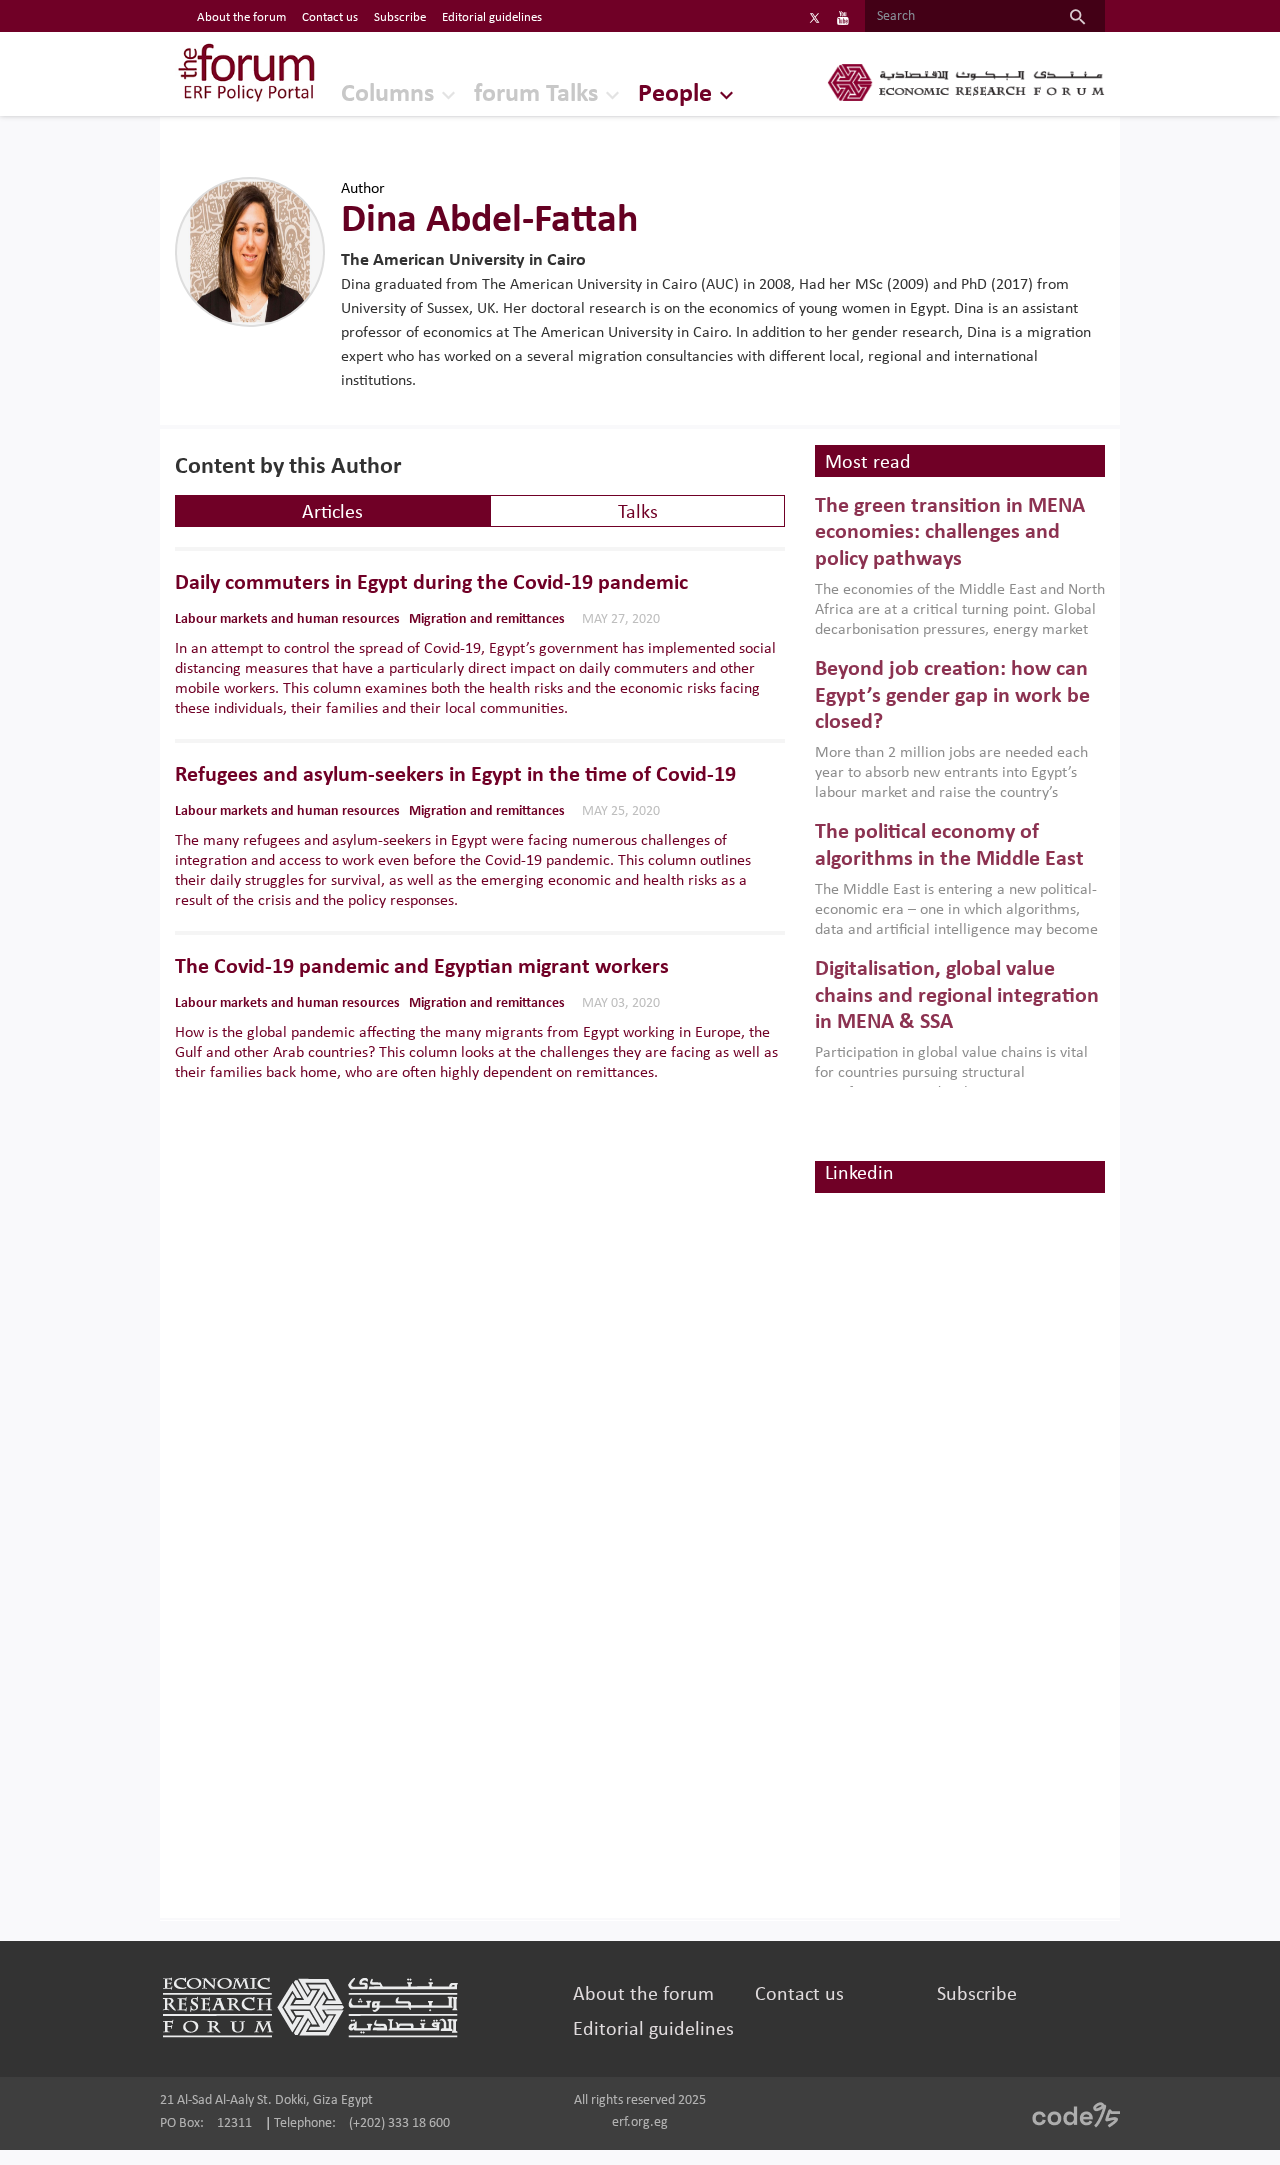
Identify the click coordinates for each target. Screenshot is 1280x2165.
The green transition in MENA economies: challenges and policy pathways (950, 533)
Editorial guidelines (492, 17)
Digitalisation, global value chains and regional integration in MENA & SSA (957, 996)
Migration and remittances (487, 619)
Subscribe (400, 17)
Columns (387, 94)
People (675, 94)
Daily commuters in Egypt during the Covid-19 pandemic (431, 584)
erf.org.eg (640, 2122)
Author (363, 189)
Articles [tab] (332, 513)
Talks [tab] (638, 513)
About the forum (241, 17)
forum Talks (536, 94)
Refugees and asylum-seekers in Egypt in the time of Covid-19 (455, 776)
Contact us (330, 17)
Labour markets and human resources (287, 619)
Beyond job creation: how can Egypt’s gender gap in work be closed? (952, 696)
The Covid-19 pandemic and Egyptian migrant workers (422, 968)
